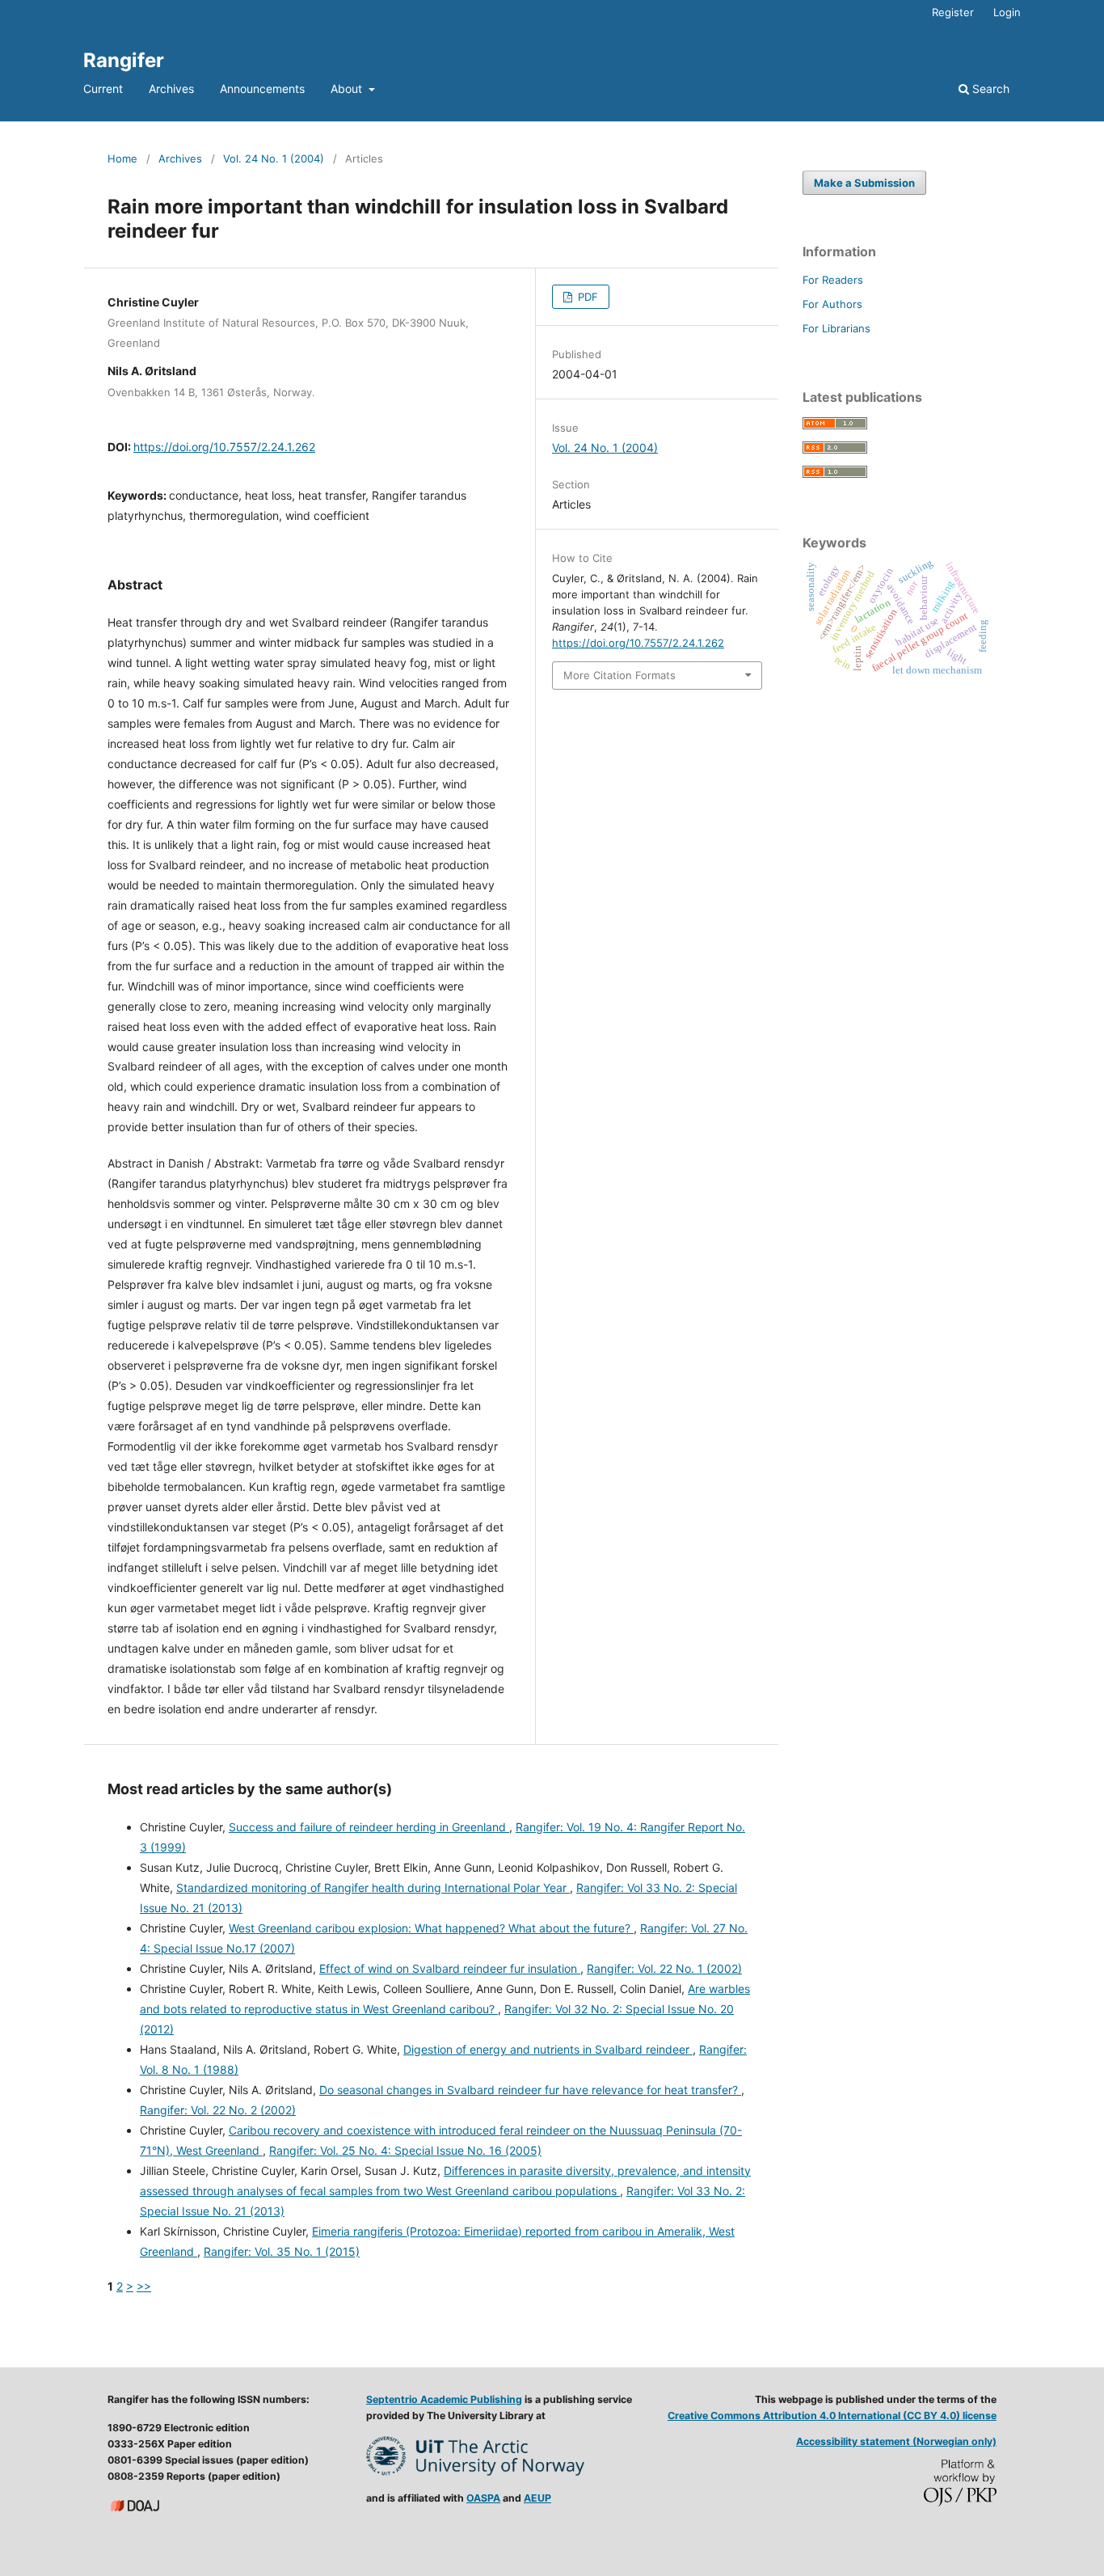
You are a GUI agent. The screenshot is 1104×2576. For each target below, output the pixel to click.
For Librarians (836, 328)
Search (989, 89)
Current (103, 89)
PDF (586, 297)
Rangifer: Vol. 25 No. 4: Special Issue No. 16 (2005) (405, 2150)
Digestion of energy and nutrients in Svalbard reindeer (548, 2049)
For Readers (833, 280)
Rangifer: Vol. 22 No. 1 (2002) (664, 1968)
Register (953, 12)
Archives (171, 89)
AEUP (537, 2498)
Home (122, 158)
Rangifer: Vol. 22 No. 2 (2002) (218, 2110)
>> (144, 2286)
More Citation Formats (619, 675)
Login (1007, 12)
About (348, 89)
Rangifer (124, 60)
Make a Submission (864, 183)
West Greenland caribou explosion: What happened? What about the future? (431, 1928)
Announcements (262, 89)
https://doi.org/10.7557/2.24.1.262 (224, 447)
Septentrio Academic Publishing (444, 2399)
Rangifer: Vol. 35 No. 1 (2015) (282, 2251)
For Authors (832, 304)
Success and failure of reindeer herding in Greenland (369, 1827)
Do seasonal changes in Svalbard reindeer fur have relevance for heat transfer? (530, 2090)
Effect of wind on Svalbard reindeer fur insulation (450, 1968)
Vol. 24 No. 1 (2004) (274, 158)
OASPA (483, 2498)
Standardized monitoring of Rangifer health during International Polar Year (373, 1888)
